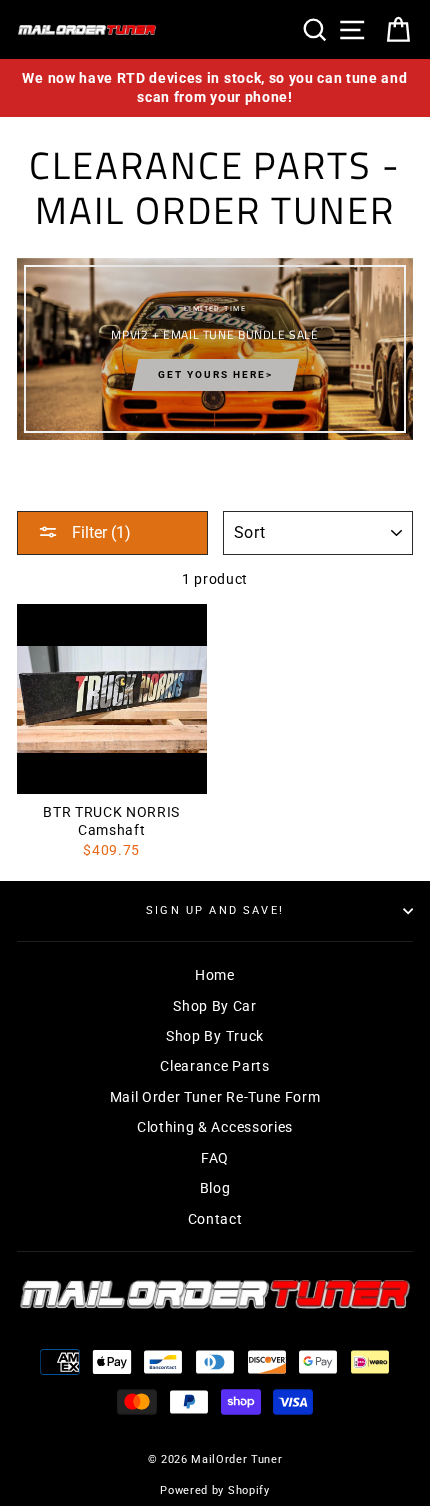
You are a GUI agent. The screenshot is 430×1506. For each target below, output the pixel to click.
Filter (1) (99, 532)
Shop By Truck (215, 1036)
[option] (215, 88)
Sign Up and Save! (215, 910)
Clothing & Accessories (215, 1127)
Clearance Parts (214, 1066)
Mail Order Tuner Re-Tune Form (215, 1097)
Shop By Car (214, 1006)
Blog (215, 1188)
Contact (215, 1219)
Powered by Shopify (214, 1490)
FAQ (215, 1158)
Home (215, 975)
